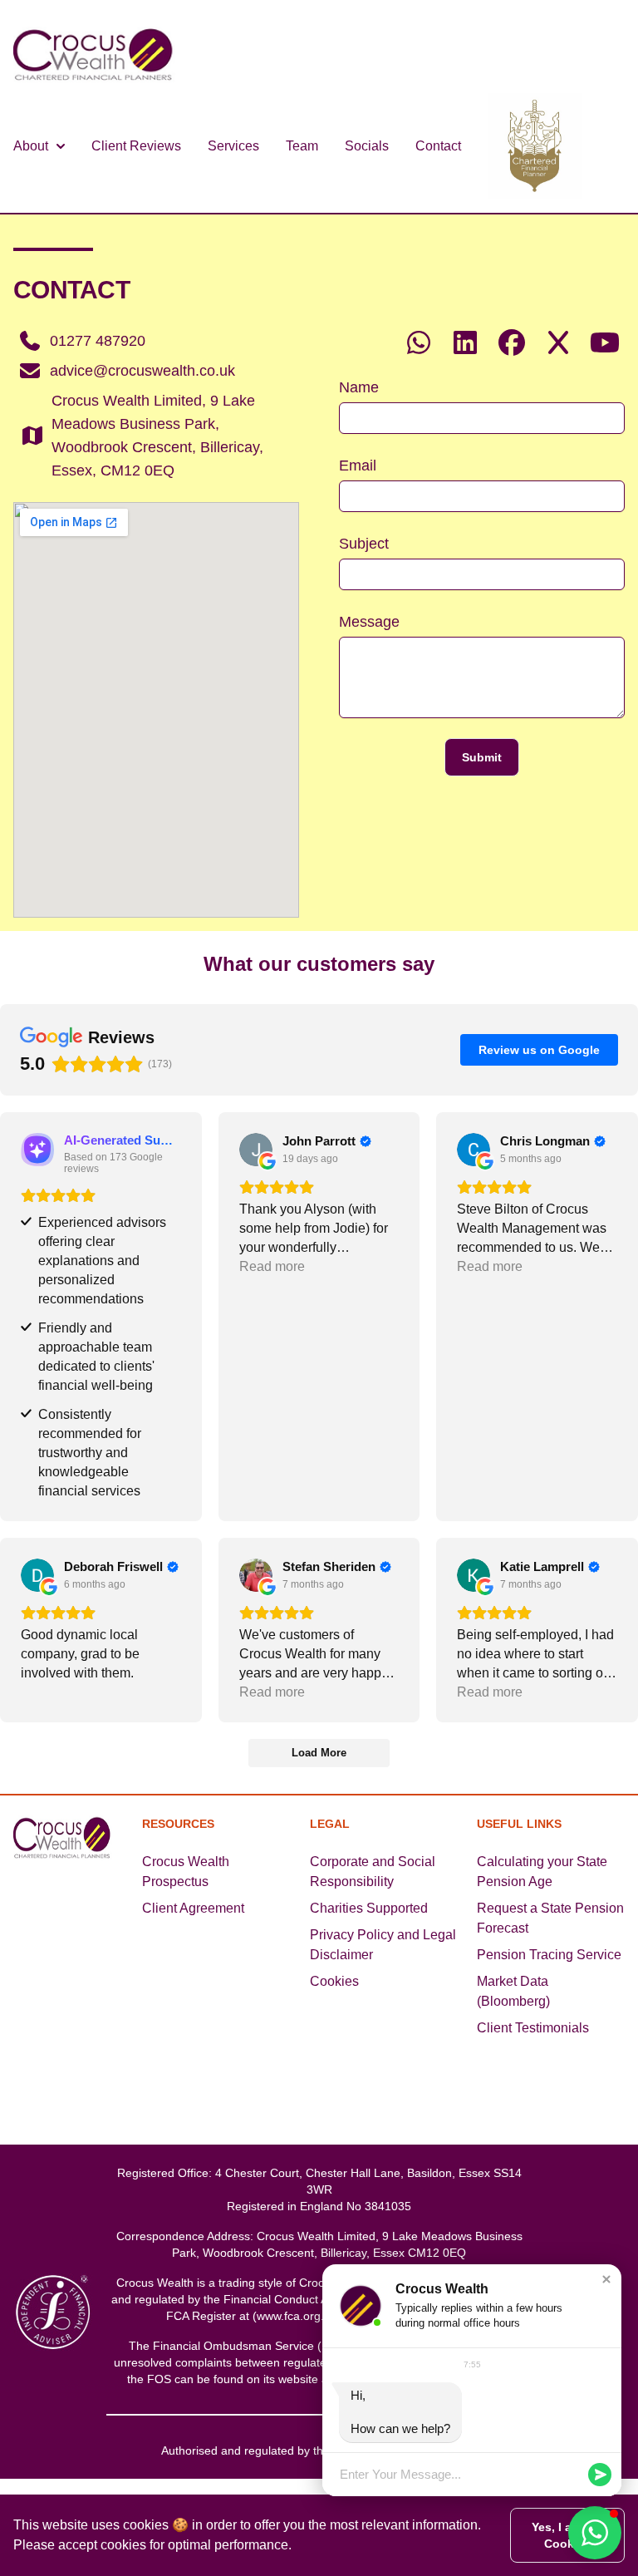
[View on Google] (256, 1150)
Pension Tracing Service (549, 1955)
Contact (438, 146)
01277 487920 (98, 341)
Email (358, 465)
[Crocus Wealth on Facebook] (512, 343)
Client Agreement (193, 1908)
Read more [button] (272, 1266)
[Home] (97, 60)
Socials (367, 146)
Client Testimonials (533, 2028)
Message (369, 622)
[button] (606, 2279)
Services (233, 146)
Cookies (334, 1981)
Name (359, 387)
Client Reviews (136, 146)
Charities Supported (369, 1908)
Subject (364, 544)
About (31, 146)
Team (302, 146)
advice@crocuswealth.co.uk (142, 371)
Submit (482, 757)
